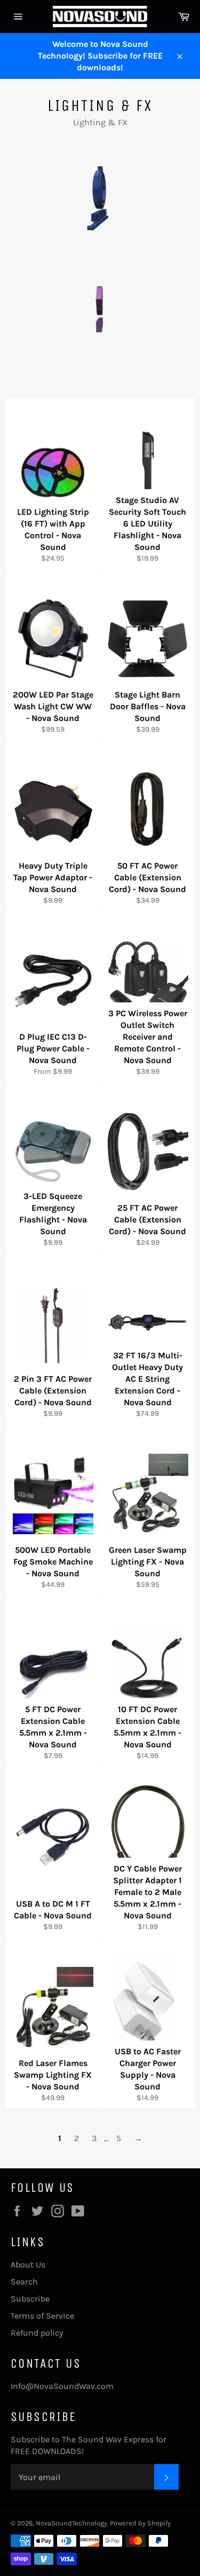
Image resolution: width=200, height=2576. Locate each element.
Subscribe (30, 2299)
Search (24, 2282)
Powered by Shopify (140, 2523)
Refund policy (37, 2333)
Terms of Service (42, 2316)
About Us (28, 2265)
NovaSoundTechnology (71, 2523)
